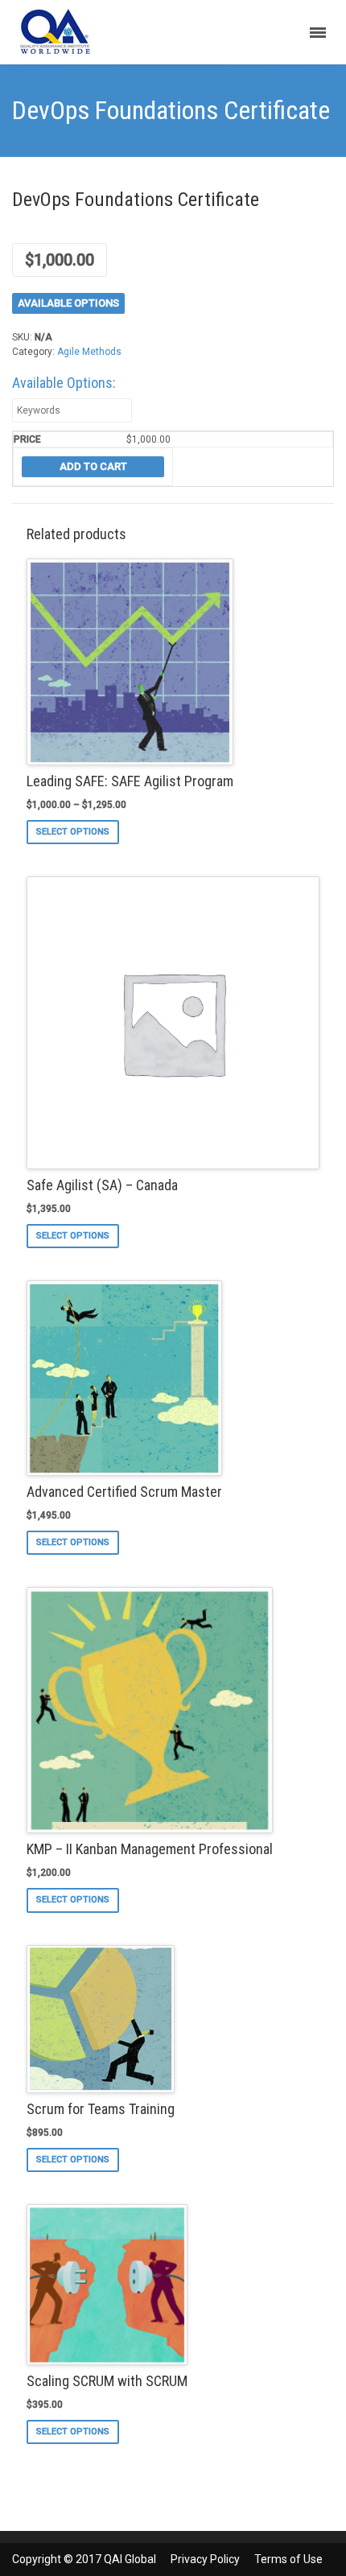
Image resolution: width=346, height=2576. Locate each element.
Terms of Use (288, 2559)
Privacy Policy (205, 2559)
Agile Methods (89, 352)
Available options (68, 303)
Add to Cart (93, 466)
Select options (73, 832)
